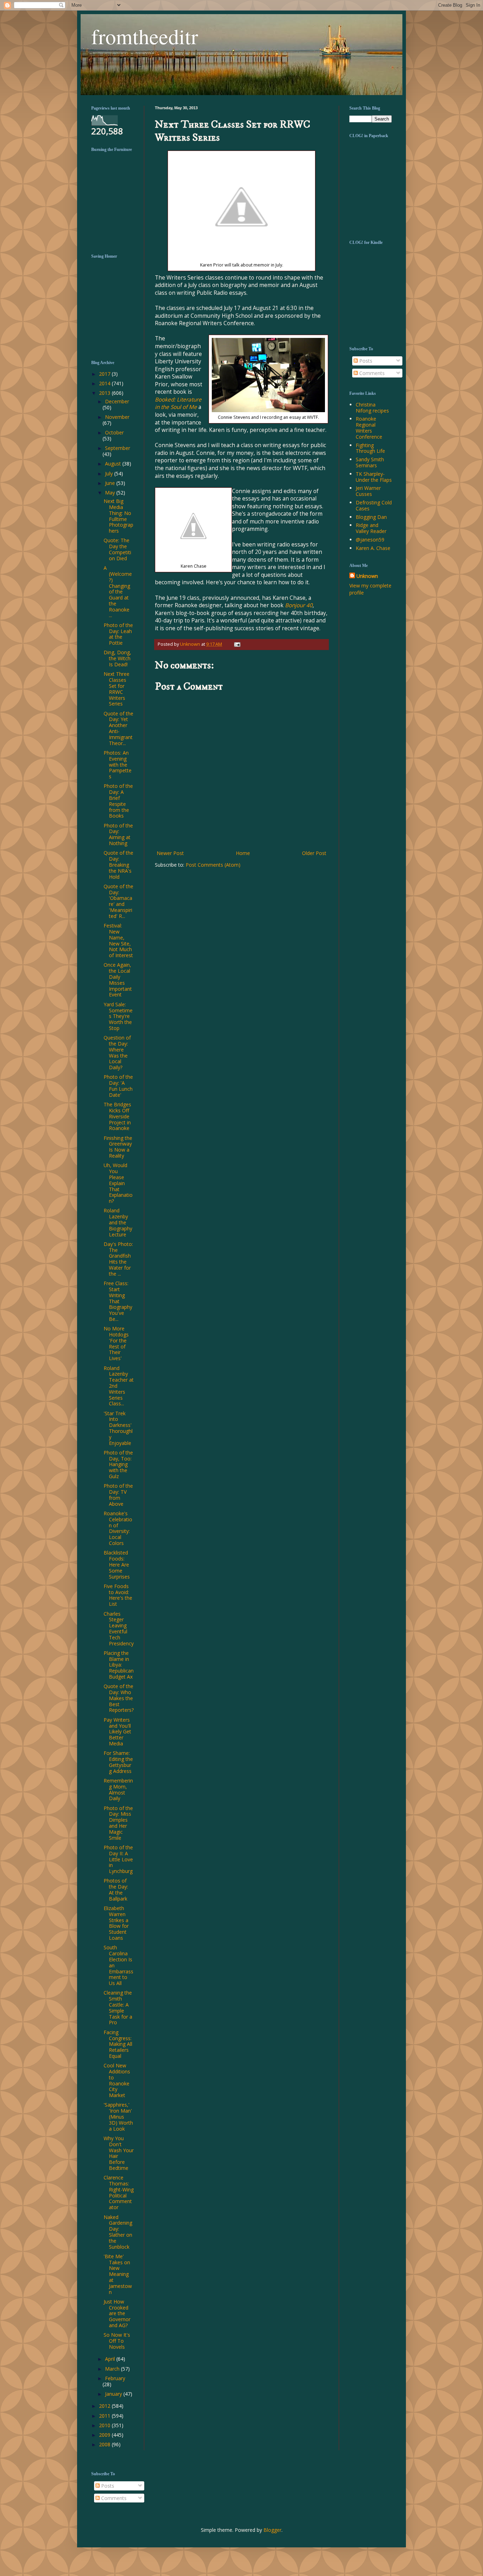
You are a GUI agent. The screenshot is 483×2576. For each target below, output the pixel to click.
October (114, 432)
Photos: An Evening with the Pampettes (118, 765)
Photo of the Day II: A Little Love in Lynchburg (118, 1859)
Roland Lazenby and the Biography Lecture (118, 1222)
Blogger (272, 2530)
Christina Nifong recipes (372, 408)
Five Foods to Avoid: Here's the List (118, 1595)
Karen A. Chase (373, 548)
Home (243, 853)
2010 (105, 2425)
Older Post (314, 853)
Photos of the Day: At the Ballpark (116, 1889)
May (111, 493)
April (111, 2359)
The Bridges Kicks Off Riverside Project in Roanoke (117, 1116)
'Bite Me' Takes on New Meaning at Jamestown (118, 2274)
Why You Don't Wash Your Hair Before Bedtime (119, 2153)
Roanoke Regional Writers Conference (369, 428)
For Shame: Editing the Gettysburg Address (118, 1762)
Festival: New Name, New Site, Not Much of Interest (118, 940)
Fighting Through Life (370, 448)
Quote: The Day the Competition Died (117, 549)
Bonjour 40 (299, 605)
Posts (365, 361)
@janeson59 (370, 540)
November (117, 417)
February (115, 2378)
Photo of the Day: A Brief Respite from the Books (118, 801)
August (114, 464)
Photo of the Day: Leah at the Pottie (118, 634)
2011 (105, 2416)
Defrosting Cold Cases (374, 505)
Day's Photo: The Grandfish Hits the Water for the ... (118, 1259)
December (117, 401)
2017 (105, 374)
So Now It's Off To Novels (117, 2341)
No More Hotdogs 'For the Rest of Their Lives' (116, 1343)
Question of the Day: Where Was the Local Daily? (117, 1052)
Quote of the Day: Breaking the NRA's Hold (118, 865)
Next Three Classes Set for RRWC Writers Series (117, 689)
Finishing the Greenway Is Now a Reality (118, 1147)
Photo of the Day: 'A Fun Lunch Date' (118, 1086)
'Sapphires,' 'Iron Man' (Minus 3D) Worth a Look (118, 2117)
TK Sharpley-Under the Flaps (374, 477)
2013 (105, 393)
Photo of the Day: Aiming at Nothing (118, 834)
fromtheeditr (145, 36)
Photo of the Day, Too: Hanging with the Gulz (118, 1464)
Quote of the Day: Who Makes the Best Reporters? (119, 1698)
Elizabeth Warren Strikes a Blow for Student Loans (116, 1923)
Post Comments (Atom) (213, 865)
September (118, 448)
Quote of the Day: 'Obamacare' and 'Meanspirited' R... (118, 901)
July (110, 473)
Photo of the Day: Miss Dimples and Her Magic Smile (118, 1823)
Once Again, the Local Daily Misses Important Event (118, 980)
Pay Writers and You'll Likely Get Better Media (117, 1732)
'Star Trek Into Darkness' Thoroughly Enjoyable (118, 1428)
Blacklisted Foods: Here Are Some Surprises (117, 1564)
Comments (371, 373)
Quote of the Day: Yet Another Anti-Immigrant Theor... (118, 728)
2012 (105, 2406)
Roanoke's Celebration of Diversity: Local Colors (118, 1528)
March (113, 2369)
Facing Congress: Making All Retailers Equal (118, 2044)
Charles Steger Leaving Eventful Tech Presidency (119, 1629)
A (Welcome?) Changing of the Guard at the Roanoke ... (118, 592)
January (114, 2394)
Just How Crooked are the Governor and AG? (117, 2313)
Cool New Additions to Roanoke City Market (117, 2080)
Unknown (367, 576)
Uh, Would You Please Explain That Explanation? (118, 1183)
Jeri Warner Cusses (368, 491)
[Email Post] (236, 644)
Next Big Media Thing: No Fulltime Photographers (118, 516)
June (111, 483)
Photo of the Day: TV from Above (118, 1495)
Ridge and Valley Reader (371, 528)
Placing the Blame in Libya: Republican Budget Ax (119, 1665)
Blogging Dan (371, 517)
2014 (105, 383)
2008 (105, 2444)
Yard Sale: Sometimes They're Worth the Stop (118, 1016)
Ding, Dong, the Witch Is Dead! (117, 658)
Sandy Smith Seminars (370, 462)
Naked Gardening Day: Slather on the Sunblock (118, 2232)
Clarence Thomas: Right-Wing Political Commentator (119, 2192)
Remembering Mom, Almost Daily (118, 1789)
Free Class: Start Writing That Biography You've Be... (118, 1301)
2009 (105, 2435)
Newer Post (170, 853)
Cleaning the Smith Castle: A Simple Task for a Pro (118, 2007)
